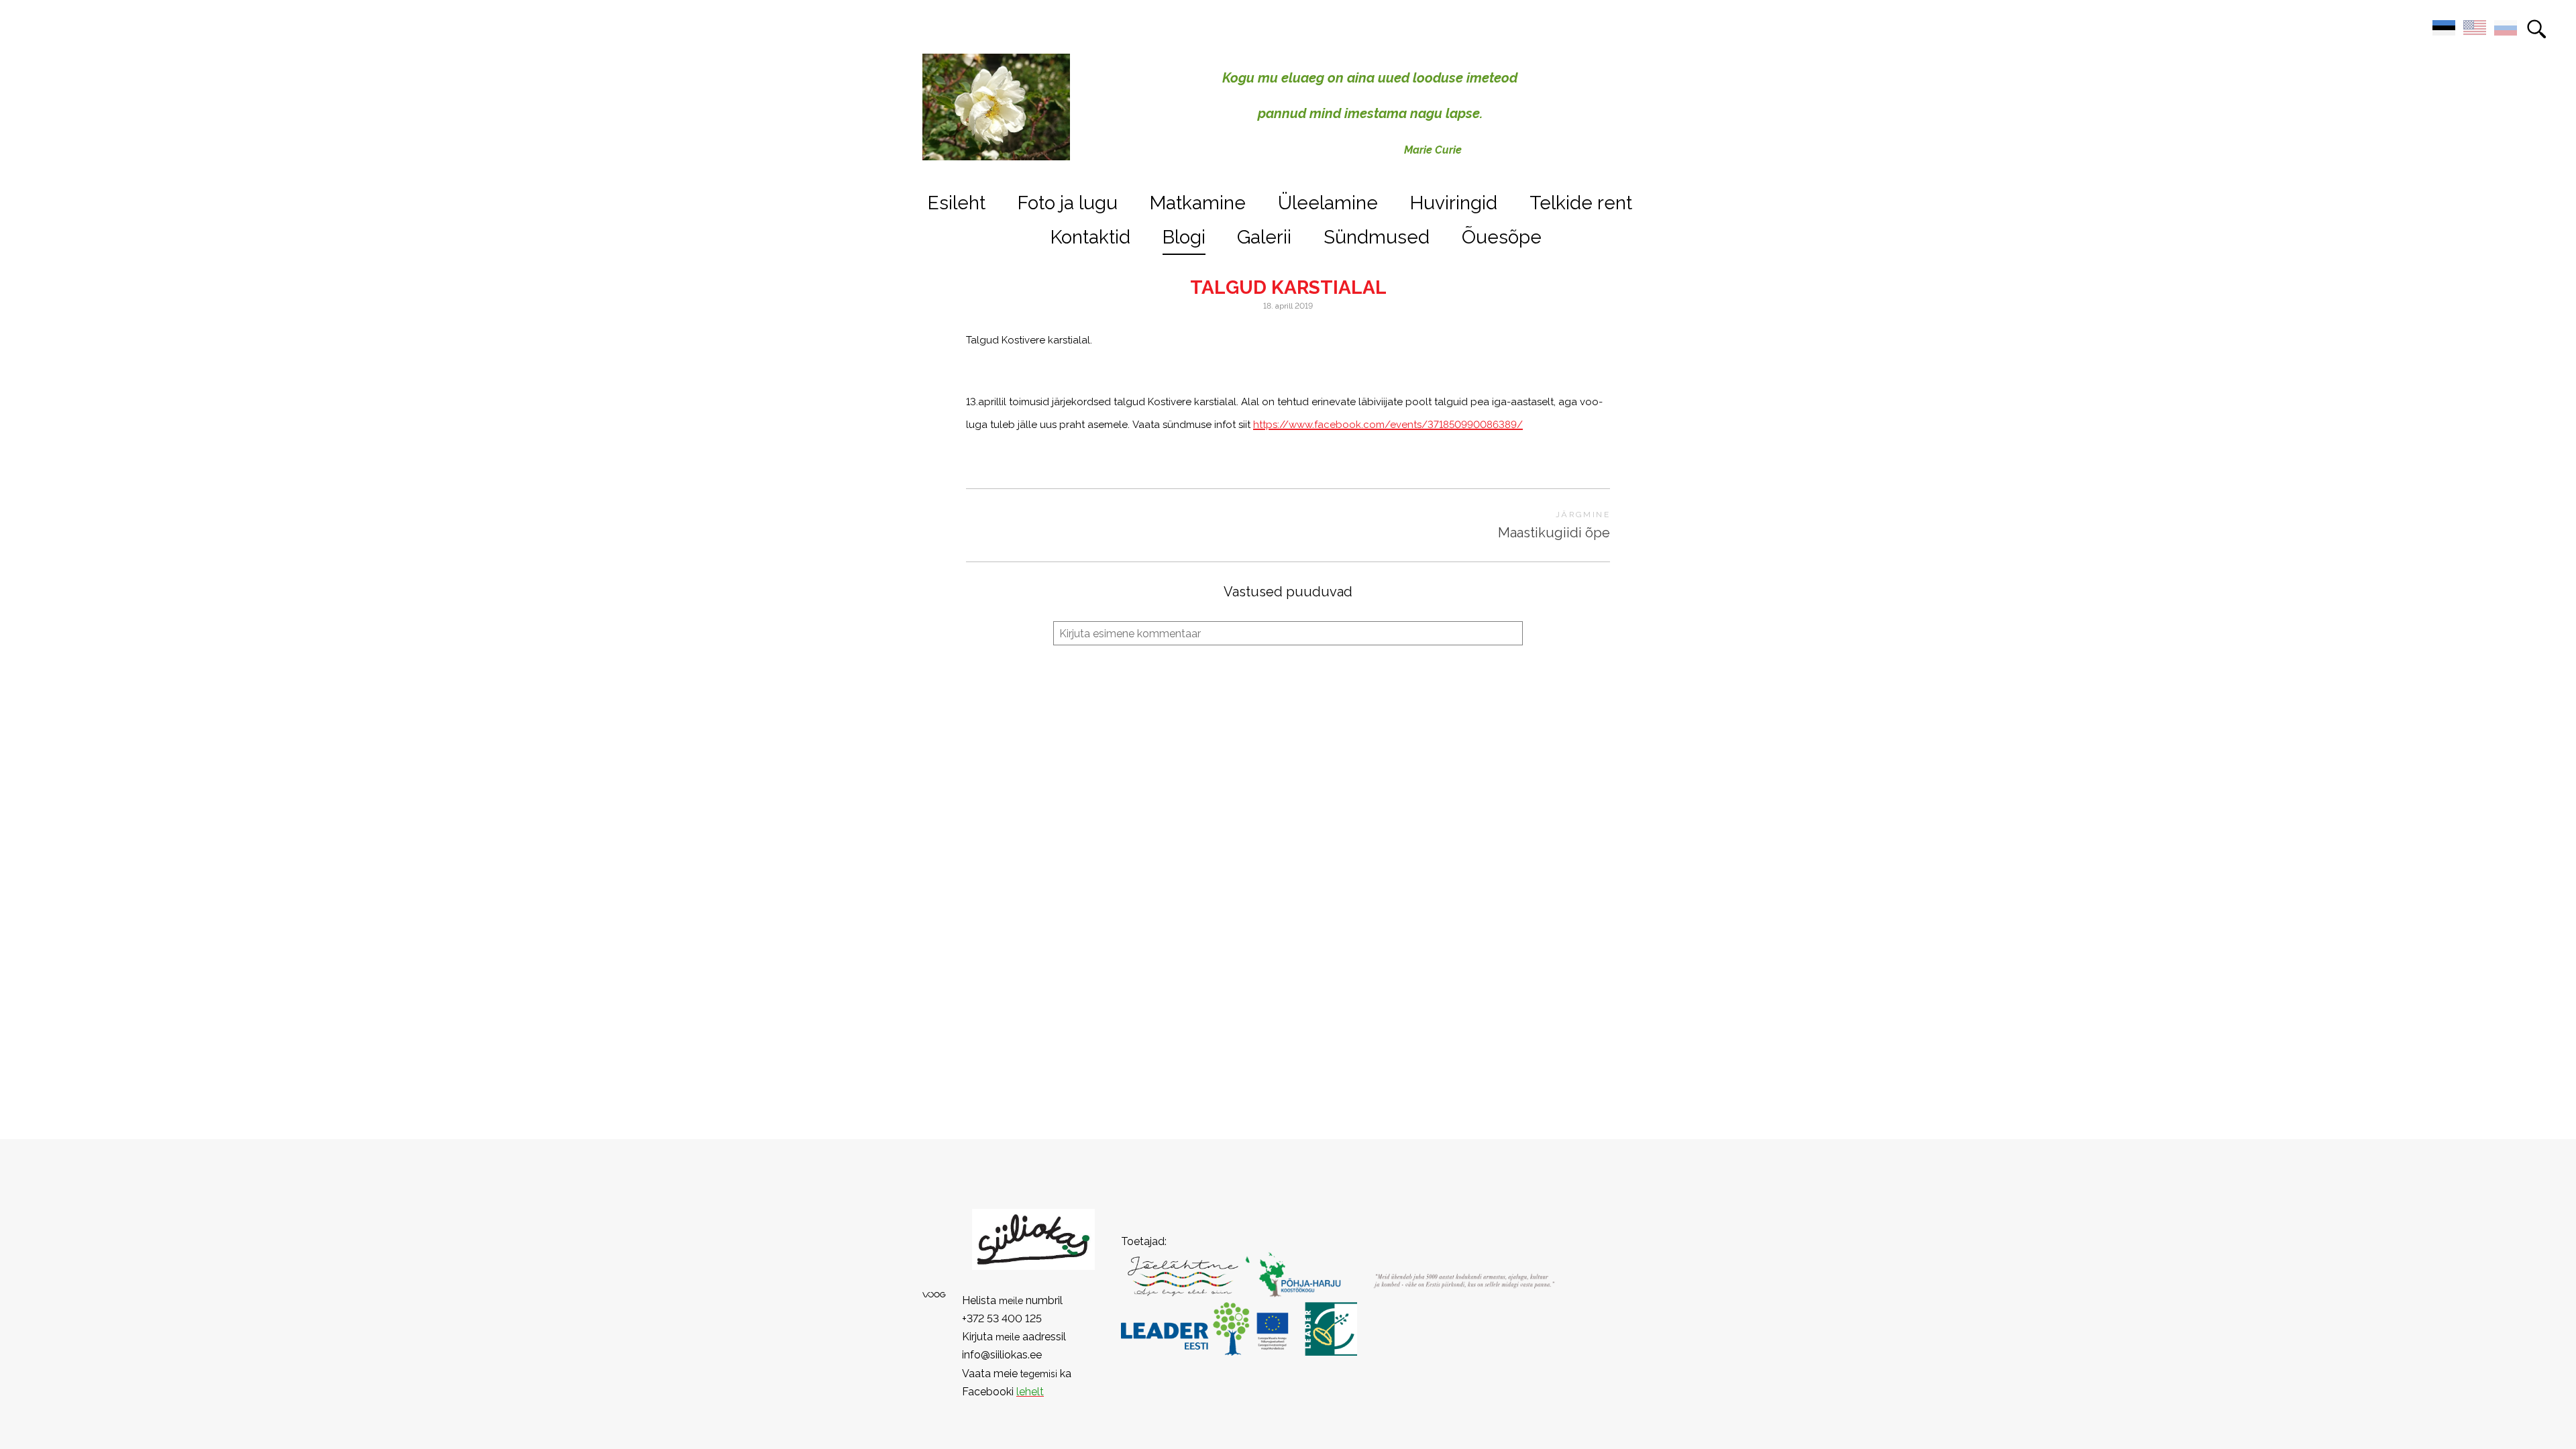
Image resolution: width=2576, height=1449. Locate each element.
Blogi (1184, 237)
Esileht (957, 203)
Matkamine (1198, 203)
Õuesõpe (1502, 237)
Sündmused (1377, 237)
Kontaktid (1090, 237)
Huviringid (1454, 203)
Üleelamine (1328, 203)
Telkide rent (1581, 203)
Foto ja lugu (1068, 203)
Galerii (1264, 237)
